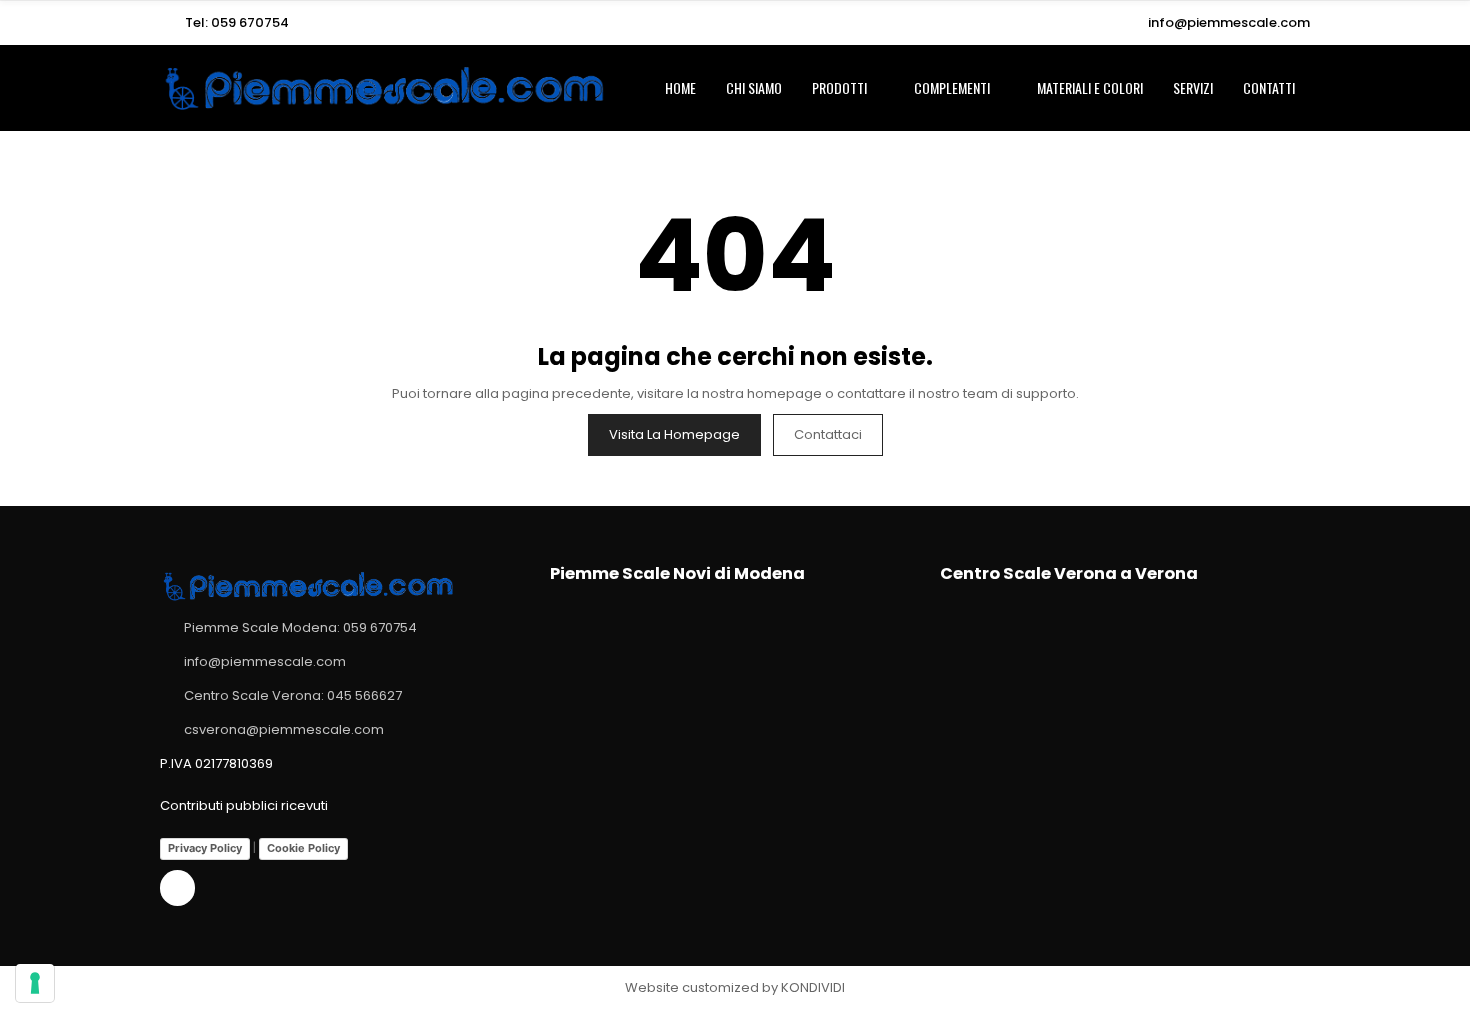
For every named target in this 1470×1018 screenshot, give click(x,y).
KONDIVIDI (813, 987)
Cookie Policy (303, 848)
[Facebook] (177, 887)
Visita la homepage (674, 434)
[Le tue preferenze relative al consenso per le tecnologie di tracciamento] (35, 983)
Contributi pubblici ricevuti (244, 805)
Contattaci (828, 434)
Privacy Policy (205, 848)
